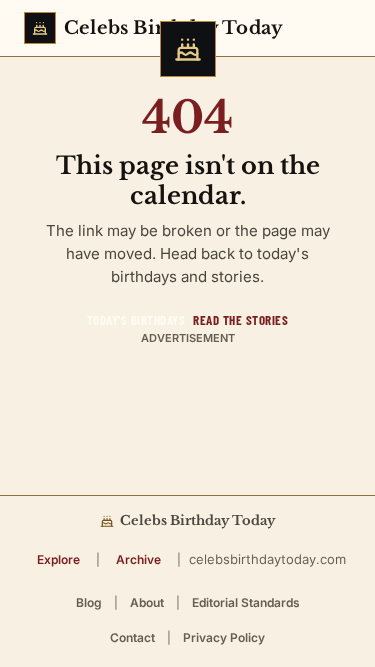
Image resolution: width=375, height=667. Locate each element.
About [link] (147, 602)
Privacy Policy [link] (224, 637)
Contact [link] (132, 637)
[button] (58, 559)
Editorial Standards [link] (246, 602)
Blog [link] (89, 602)
